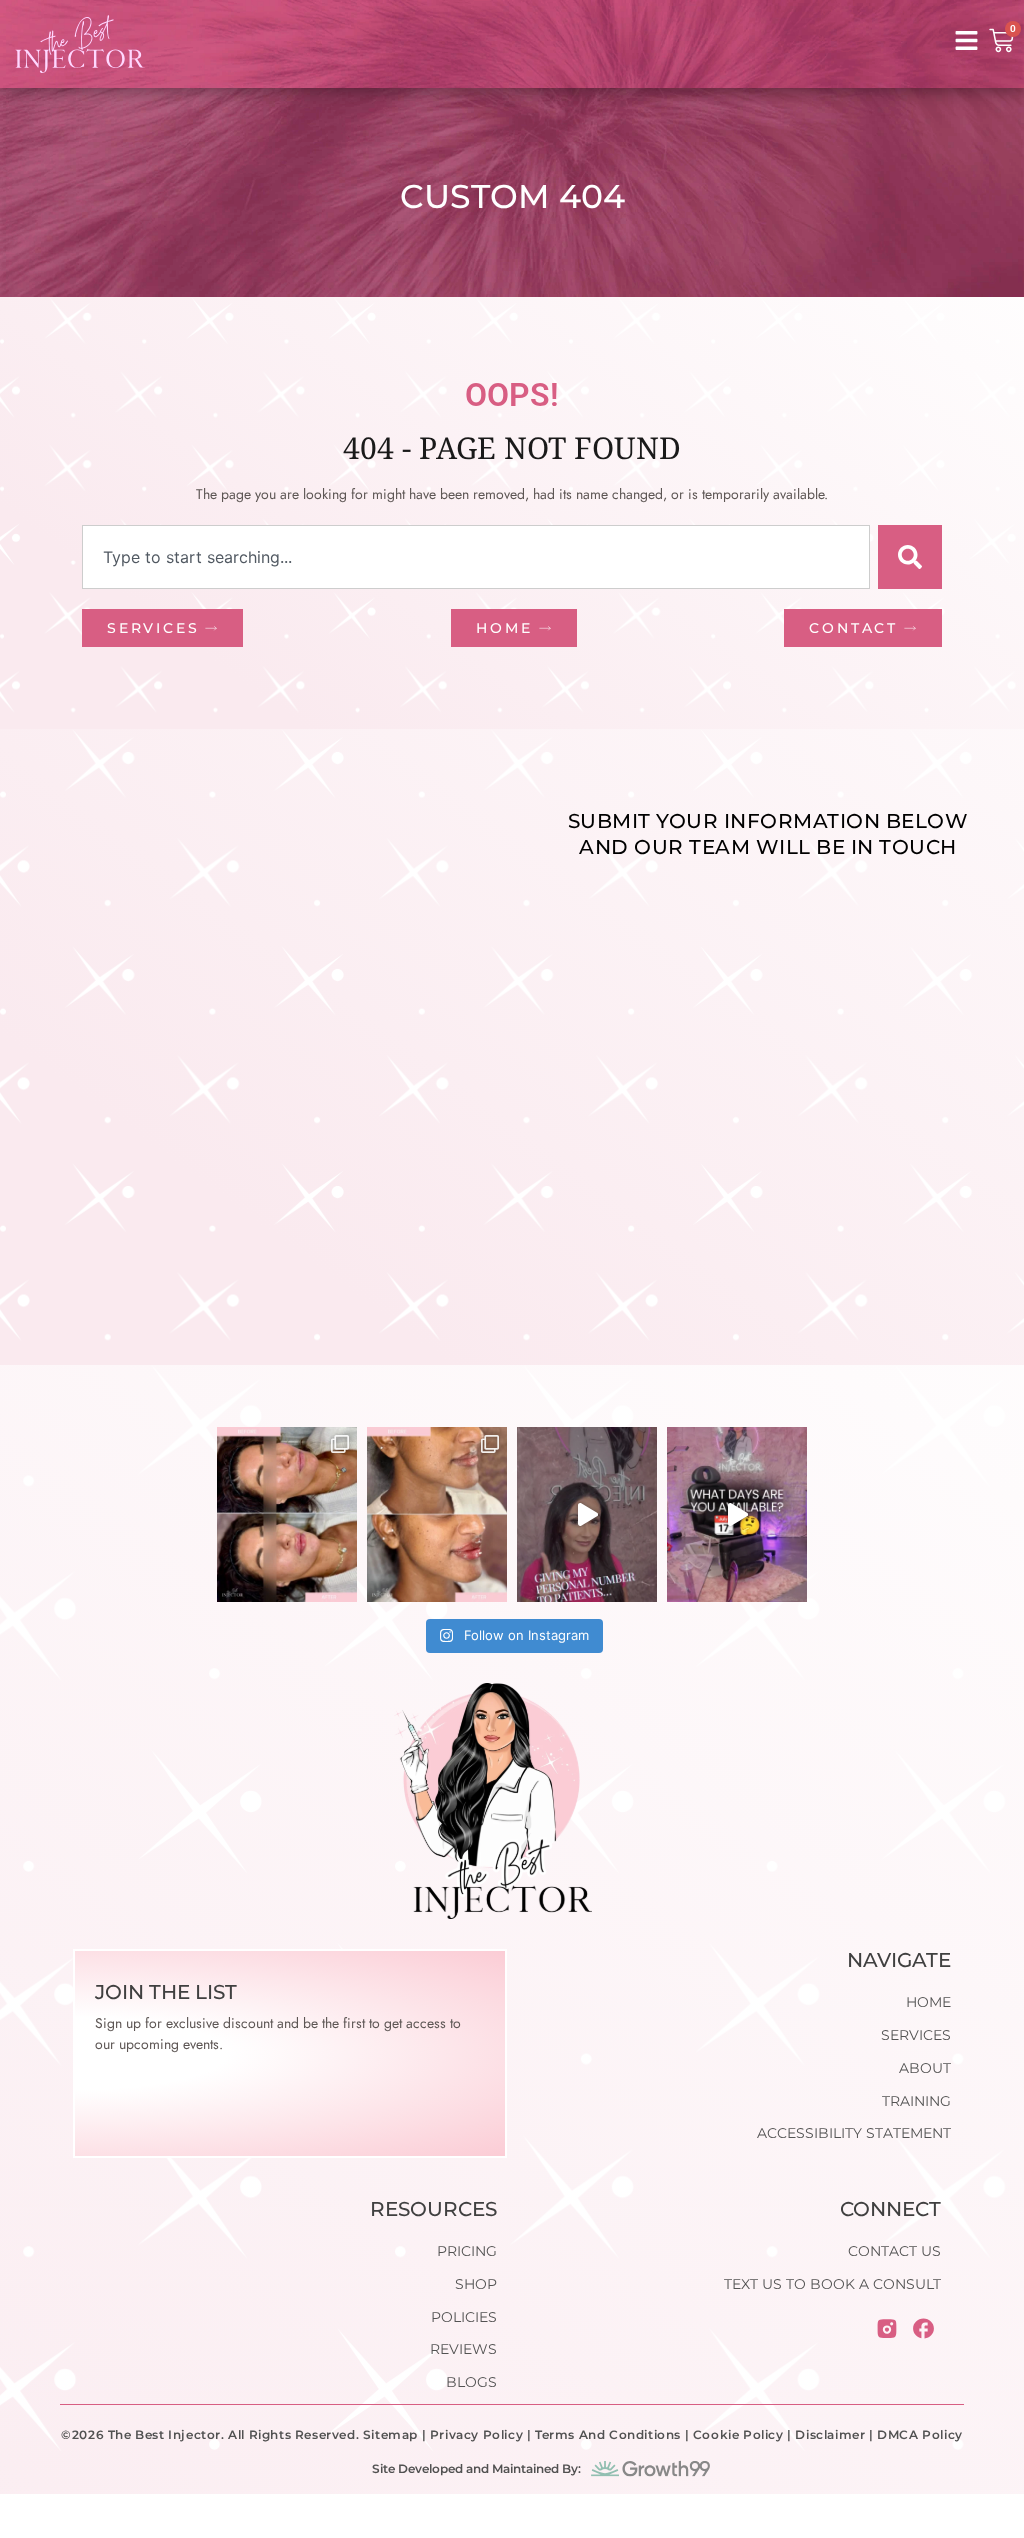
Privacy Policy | (482, 2434)
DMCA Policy (920, 2434)
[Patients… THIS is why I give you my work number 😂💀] (587, 1514)
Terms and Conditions (608, 2434)
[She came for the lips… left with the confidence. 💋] (437, 1514)
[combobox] (476, 557)
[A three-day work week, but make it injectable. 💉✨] (737, 1514)
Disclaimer (830, 2434)
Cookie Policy (738, 2434)
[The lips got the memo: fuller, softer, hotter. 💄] (287, 1514)
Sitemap (390, 2434)
